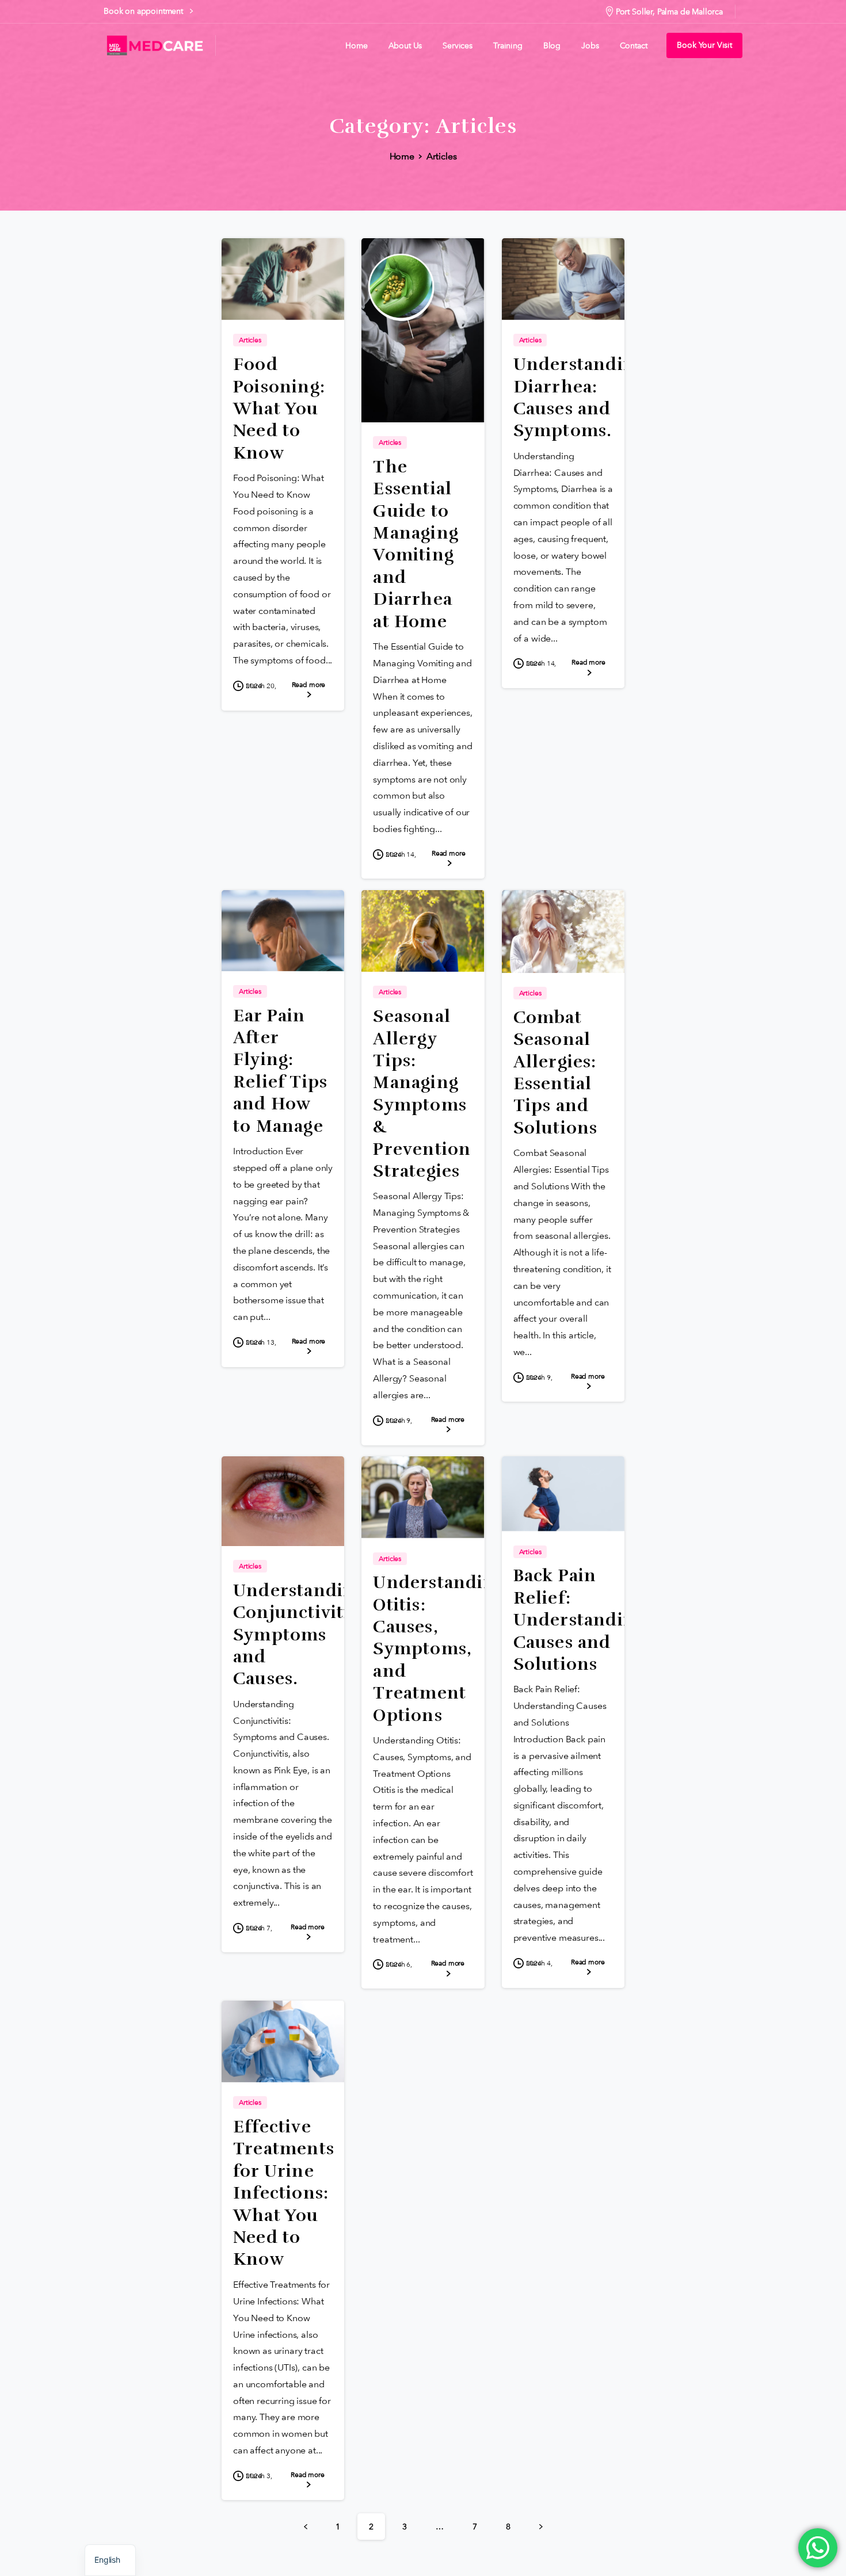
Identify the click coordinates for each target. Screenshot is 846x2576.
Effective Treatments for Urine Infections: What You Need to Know (284, 2193)
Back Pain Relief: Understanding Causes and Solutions (580, 1620)
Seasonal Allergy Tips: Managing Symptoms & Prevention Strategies (422, 1094)
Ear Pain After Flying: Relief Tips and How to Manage (280, 1071)
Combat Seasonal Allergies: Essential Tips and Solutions (556, 1073)
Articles (442, 156)
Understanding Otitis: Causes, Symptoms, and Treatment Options (439, 1649)
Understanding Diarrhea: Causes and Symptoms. (580, 398)
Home (402, 156)
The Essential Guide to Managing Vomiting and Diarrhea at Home (416, 544)
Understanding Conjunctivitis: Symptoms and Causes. (299, 1635)
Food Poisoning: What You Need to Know (279, 409)
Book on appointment (144, 11)
